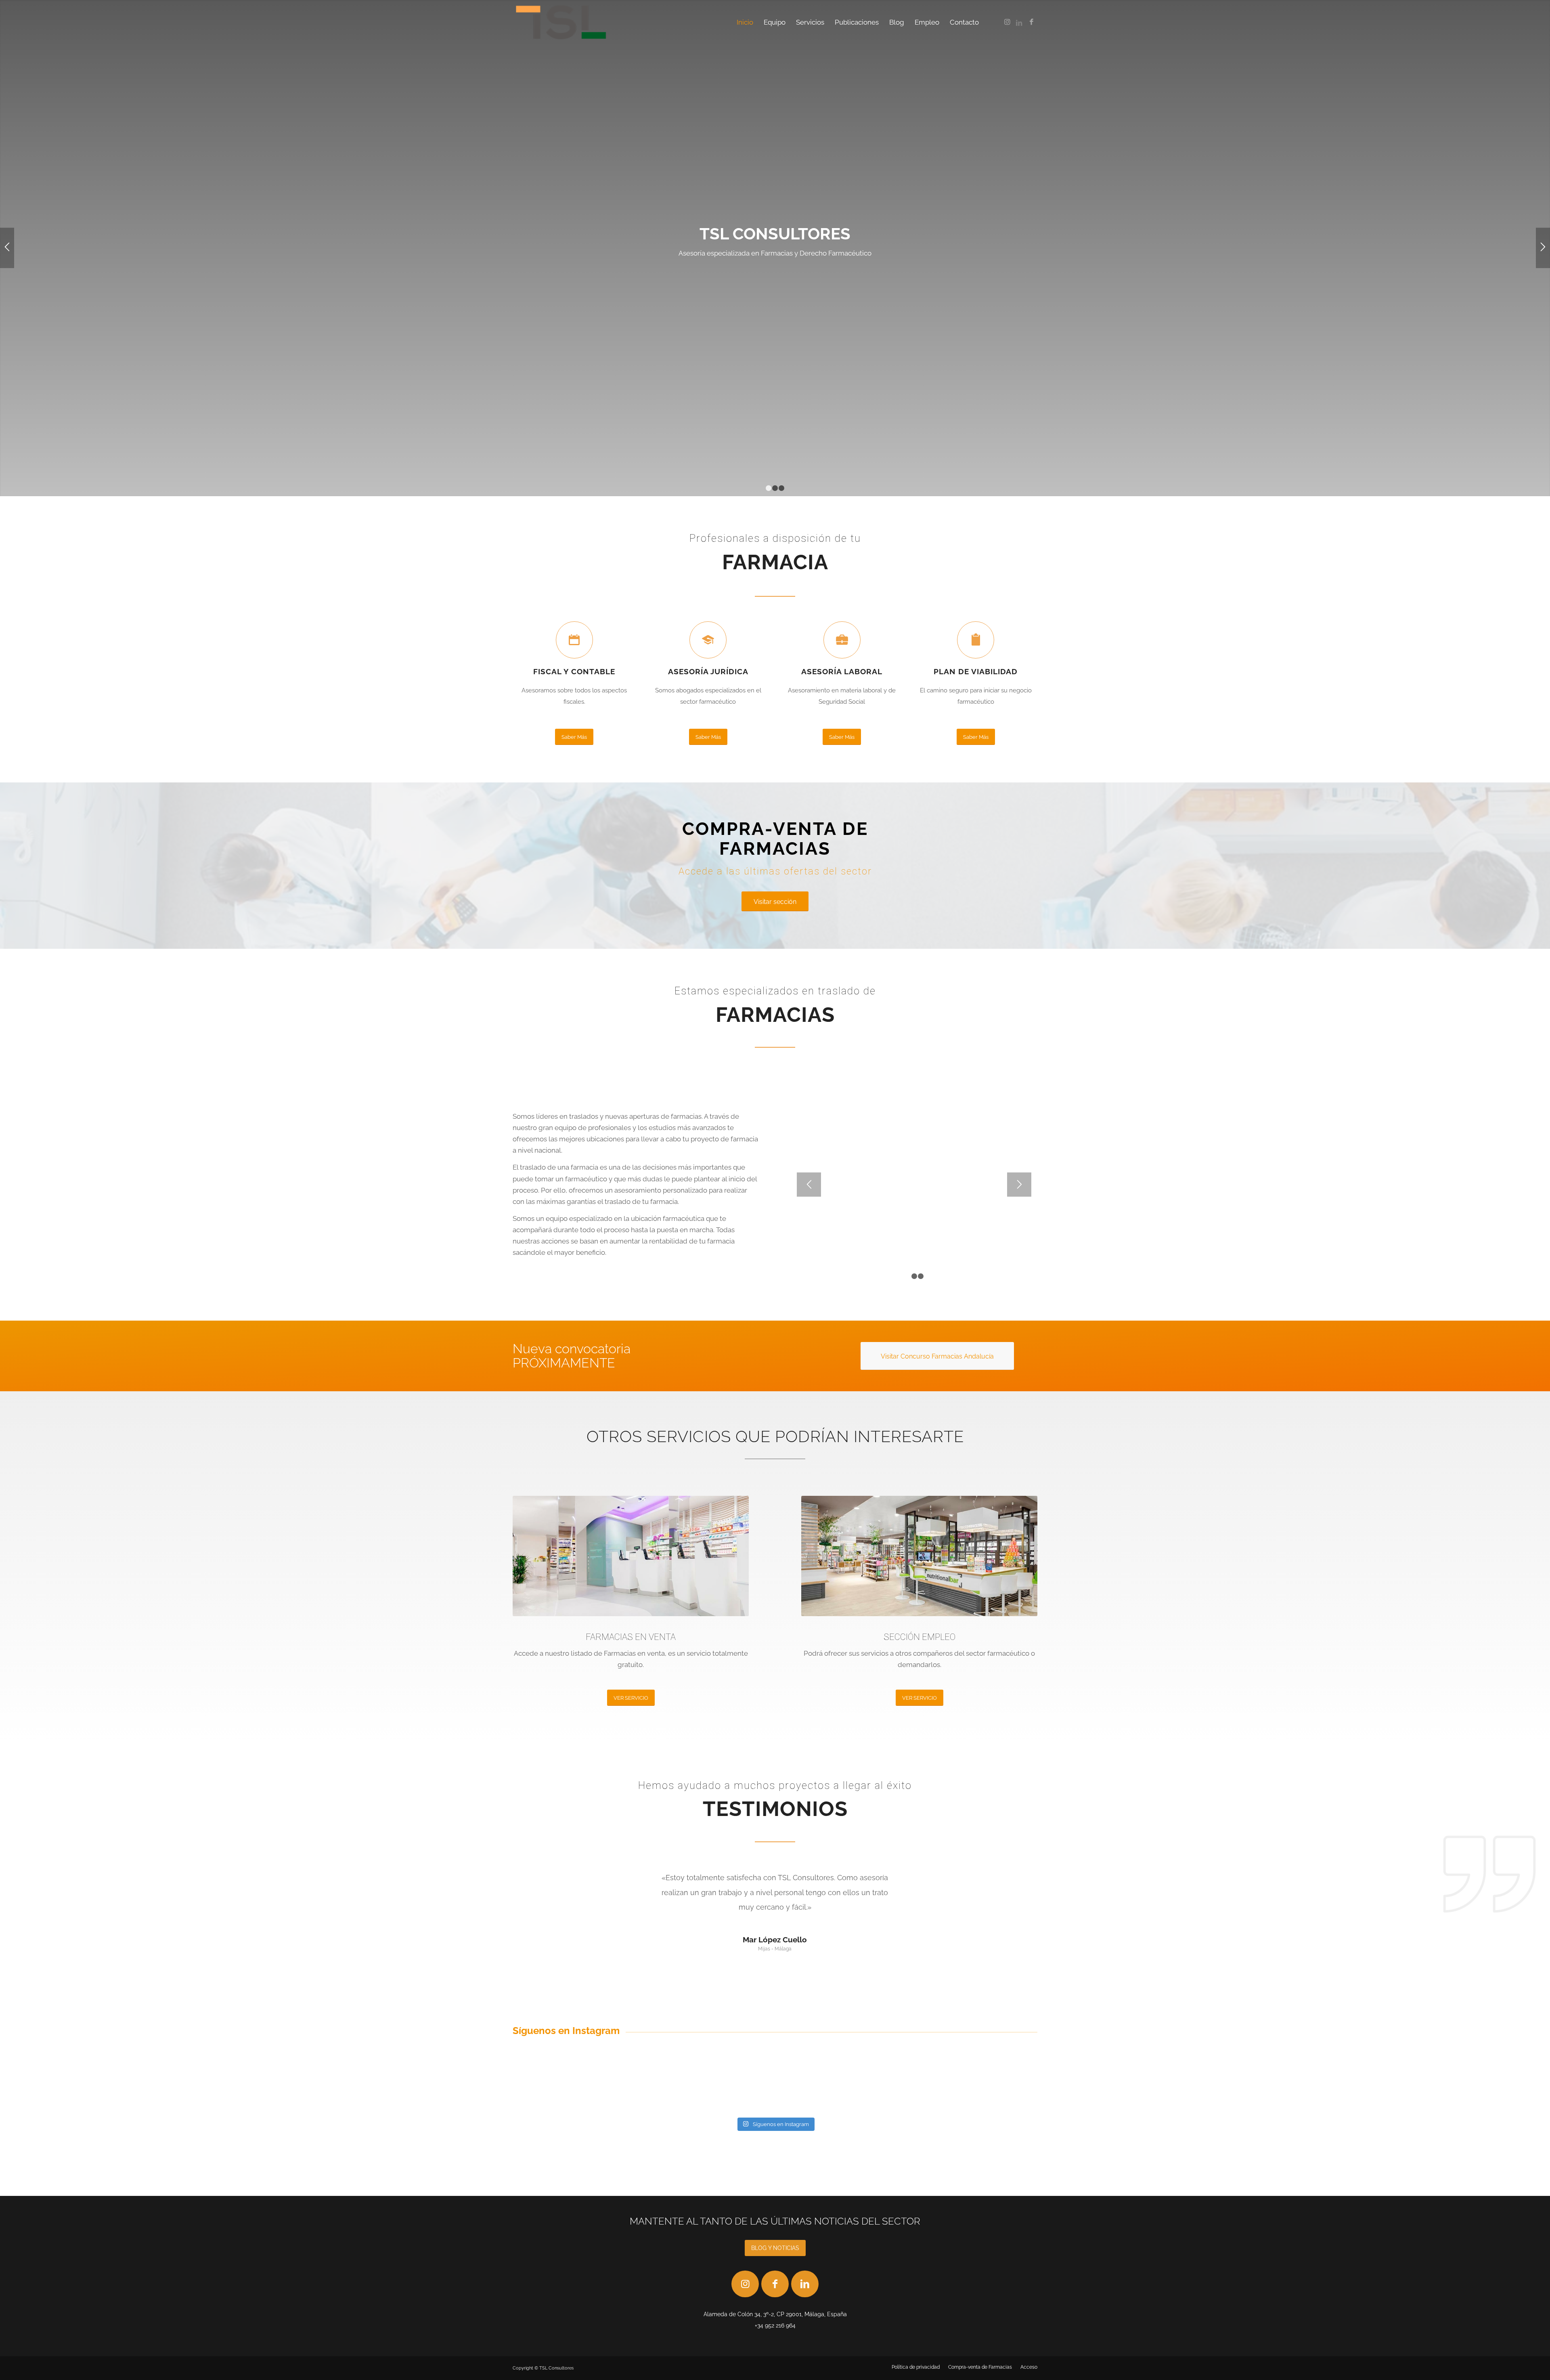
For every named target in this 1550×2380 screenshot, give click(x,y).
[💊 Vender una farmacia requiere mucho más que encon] (907, 2087)
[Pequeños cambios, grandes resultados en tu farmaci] (819, 2087)
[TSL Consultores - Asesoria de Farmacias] (561, 22)
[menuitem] (745, 22)
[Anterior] (7, 248)
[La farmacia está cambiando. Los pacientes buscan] (995, 2087)
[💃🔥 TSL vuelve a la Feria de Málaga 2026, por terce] (643, 2087)
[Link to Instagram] (1007, 22)
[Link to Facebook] (1031, 22)
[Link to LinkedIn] (1019, 22)
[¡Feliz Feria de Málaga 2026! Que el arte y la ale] (731, 2087)
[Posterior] (1543, 248)
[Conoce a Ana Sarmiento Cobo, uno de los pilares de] (555, 2087)
